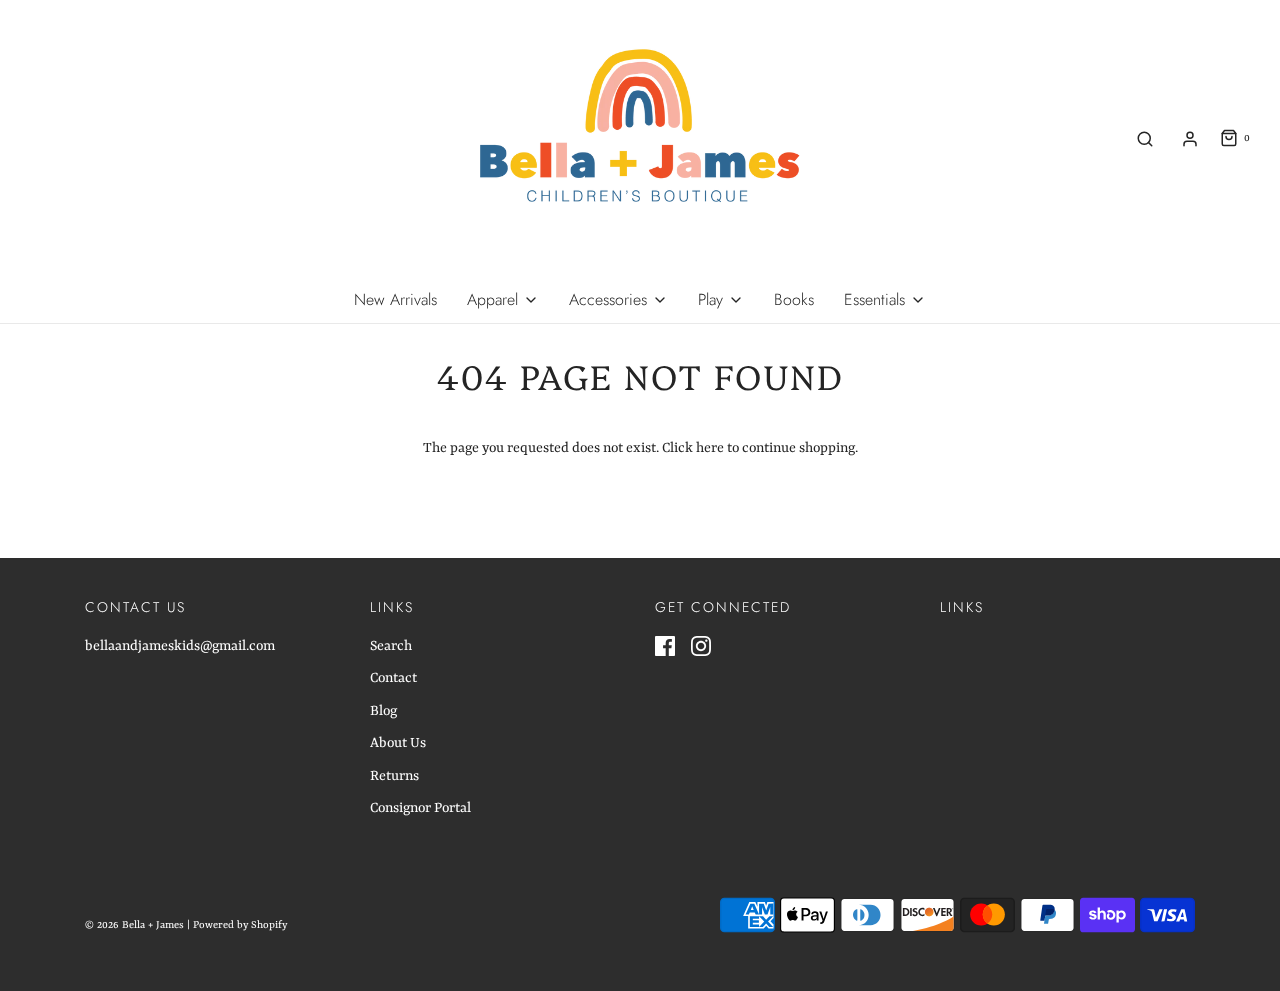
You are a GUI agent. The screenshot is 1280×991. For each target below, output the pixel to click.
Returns (394, 776)
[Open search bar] (1145, 138)
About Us (398, 743)
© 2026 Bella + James (134, 925)
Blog (383, 711)
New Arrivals (395, 299)
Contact (393, 678)
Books (794, 299)
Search (391, 646)
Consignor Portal (420, 808)
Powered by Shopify (240, 925)
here (710, 448)
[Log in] (1190, 139)
